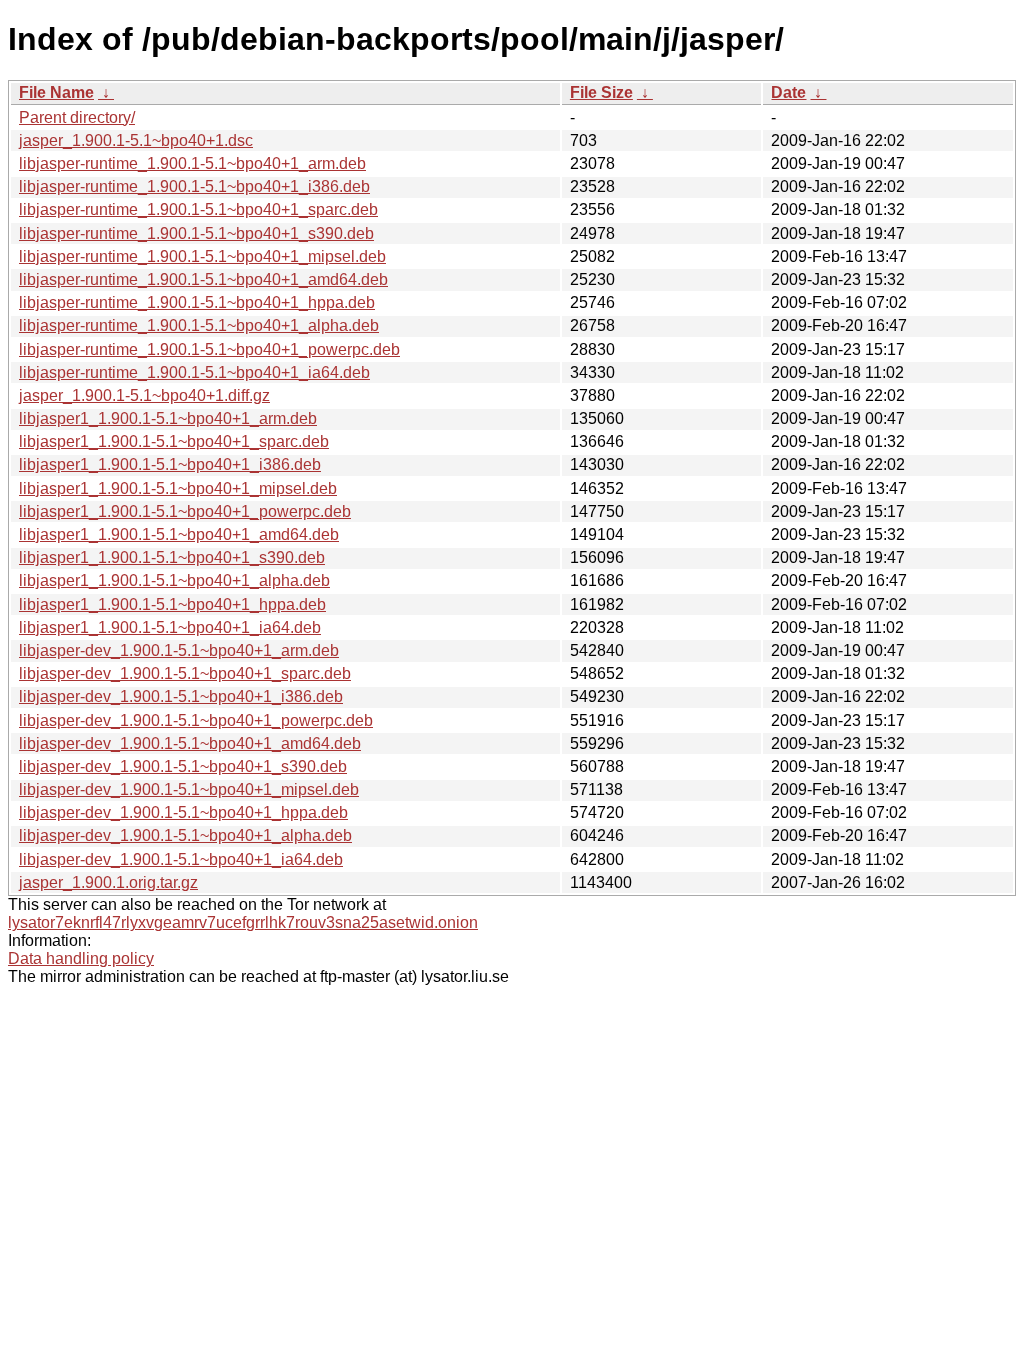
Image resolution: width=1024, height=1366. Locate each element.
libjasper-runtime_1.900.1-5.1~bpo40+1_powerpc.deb (209, 349)
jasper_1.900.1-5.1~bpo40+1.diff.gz (144, 395)
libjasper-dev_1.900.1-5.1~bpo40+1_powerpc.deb (196, 720)
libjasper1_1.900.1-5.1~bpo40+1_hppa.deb (172, 604)
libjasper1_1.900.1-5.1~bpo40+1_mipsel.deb (178, 488)
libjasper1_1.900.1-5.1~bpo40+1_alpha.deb (174, 580)
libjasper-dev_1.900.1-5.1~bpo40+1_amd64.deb (190, 743)
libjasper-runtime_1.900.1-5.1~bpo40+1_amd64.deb (203, 279)
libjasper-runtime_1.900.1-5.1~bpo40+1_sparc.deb (198, 209)
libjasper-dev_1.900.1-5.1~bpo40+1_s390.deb (183, 766)
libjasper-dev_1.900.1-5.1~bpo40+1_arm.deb (179, 650)
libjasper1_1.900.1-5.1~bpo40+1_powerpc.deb (185, 511)
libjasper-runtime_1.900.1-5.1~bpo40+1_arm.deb (192, 163)
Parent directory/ (77, 117)
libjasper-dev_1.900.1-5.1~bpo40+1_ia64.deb (181, 859)
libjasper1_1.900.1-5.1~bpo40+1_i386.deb (170, 464)
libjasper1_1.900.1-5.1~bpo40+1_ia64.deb (170, 627)
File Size (601, 92)
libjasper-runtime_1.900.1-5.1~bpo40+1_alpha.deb (199, 325)
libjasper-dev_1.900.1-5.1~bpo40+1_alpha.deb (185, 835)
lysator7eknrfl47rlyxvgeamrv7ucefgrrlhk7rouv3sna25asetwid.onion (243, 922)
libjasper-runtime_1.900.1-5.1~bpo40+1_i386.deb (194, 186)
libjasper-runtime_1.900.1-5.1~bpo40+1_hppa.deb (197, 302)
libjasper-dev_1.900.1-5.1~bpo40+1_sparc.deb (185, 673)
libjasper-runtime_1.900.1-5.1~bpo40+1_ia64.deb (194, 372)
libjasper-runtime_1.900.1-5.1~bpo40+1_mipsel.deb (202, 256)
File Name (56, 92)
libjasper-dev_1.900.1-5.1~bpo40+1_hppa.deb (183, 812)
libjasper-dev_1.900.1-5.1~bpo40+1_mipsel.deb (189, 789)
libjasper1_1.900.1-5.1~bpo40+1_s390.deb (172, 557)
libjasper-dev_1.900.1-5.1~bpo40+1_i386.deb (181, 696)
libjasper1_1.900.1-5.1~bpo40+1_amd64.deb (179, 534)
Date (788, 92)
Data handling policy (81, 958)
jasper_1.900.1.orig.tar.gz (108, 882)
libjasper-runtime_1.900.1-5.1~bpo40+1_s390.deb (196, 233)
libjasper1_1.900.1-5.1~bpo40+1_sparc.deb (174, 441)
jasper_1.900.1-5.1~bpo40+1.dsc (136, 140)
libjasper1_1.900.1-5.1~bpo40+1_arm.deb (168, 418)
